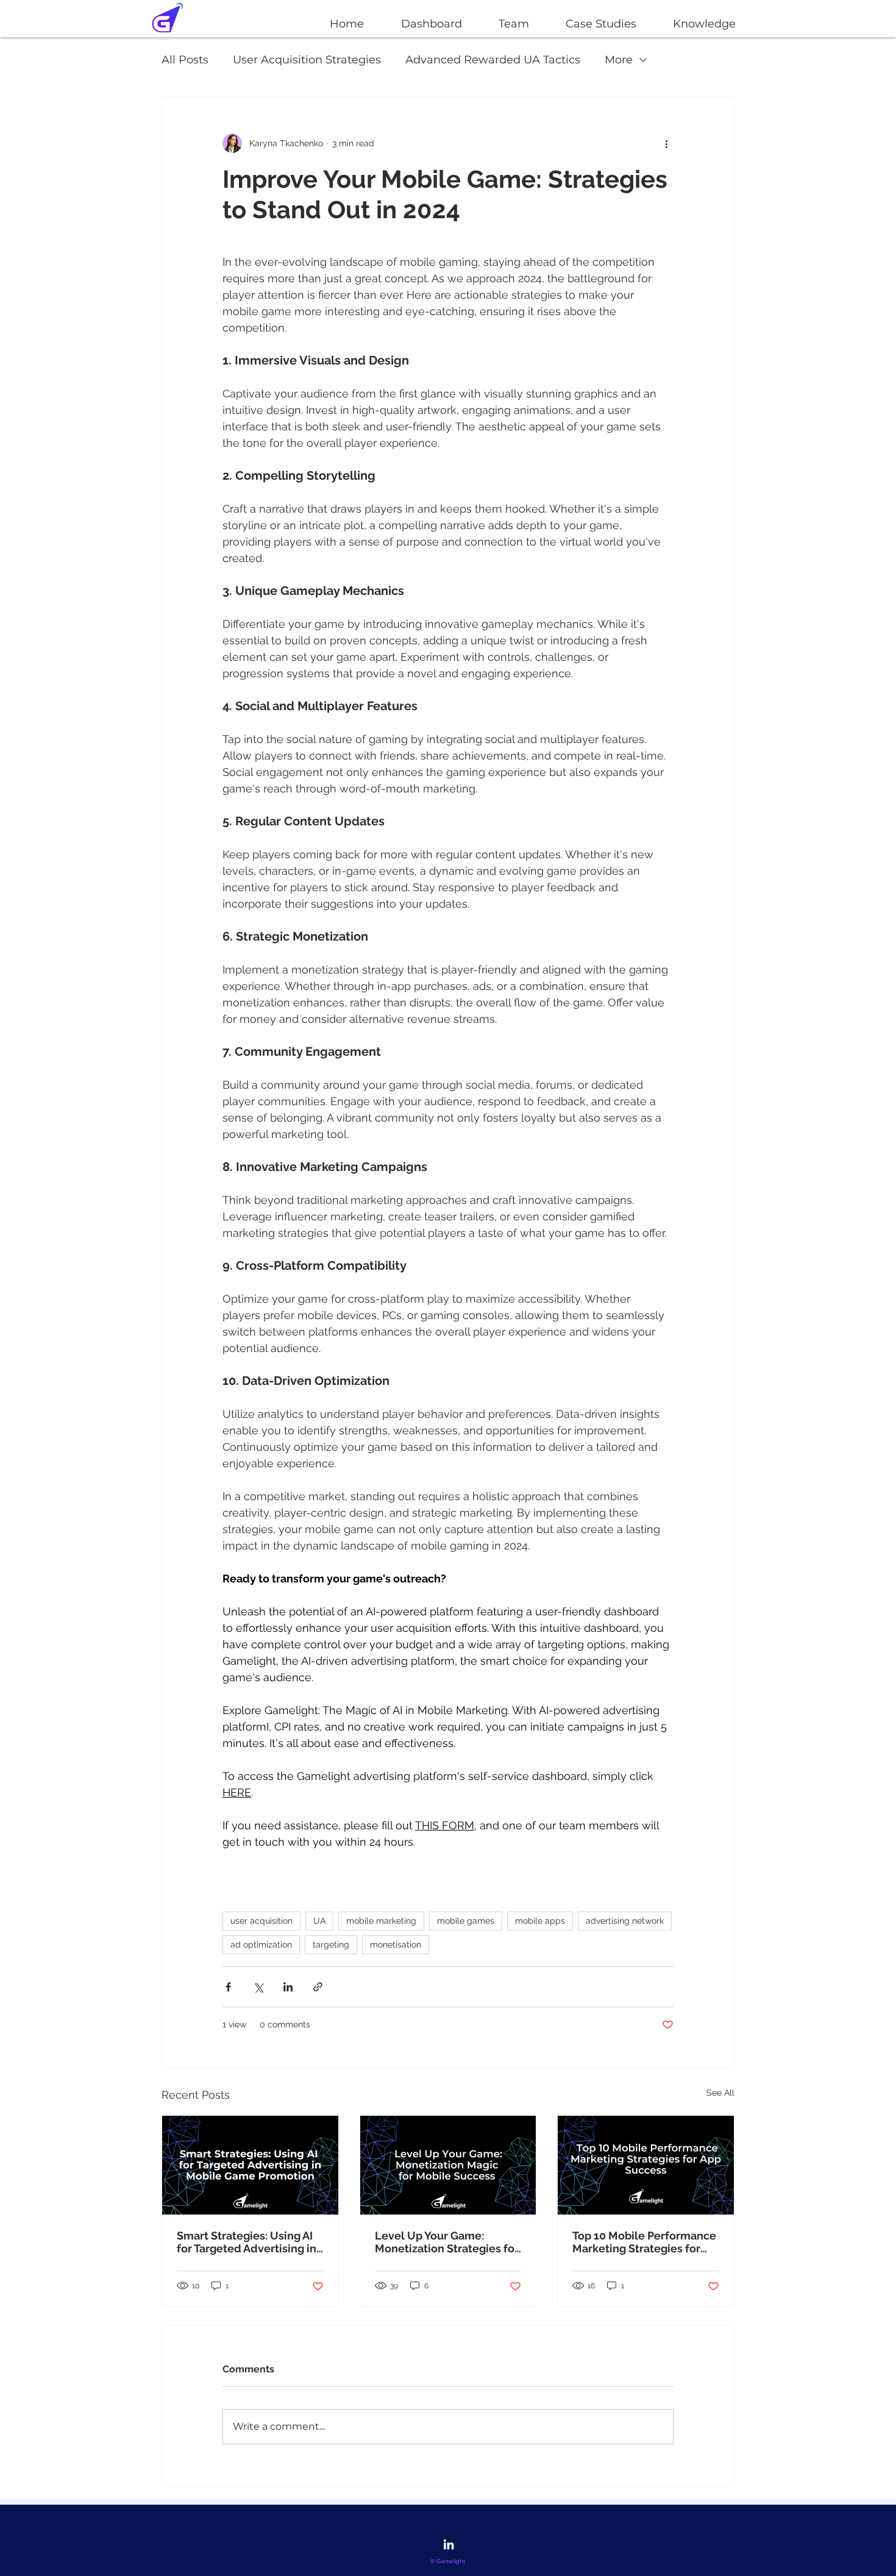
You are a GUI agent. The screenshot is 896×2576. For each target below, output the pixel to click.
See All (720, 2093)
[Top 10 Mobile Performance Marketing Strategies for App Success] (646, 2165)
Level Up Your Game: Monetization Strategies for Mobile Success (447, 2242)
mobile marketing (381, 1921)
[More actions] (666, 143)
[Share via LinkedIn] (288, 1987)
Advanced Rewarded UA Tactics (493, 60)
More (619, 60)
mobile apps (540, 1921)
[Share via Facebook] (228, 1987)
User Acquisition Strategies (307, 60)
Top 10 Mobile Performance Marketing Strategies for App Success (644, 2242)
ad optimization (261, 1944)
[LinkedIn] (449, 2544)
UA (319, 1921)
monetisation (396, 1944)
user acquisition (261, 1921)
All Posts (185, 60)
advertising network (625, 1921)
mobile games (466, 1921)
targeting (331, 1944)
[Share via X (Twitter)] (258, 1987)
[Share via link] (318, 1987)
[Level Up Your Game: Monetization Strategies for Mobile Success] (448, 2165)
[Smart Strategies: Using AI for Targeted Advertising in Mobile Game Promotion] (250, 2165)
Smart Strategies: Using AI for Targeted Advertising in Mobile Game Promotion (247, 2242)
